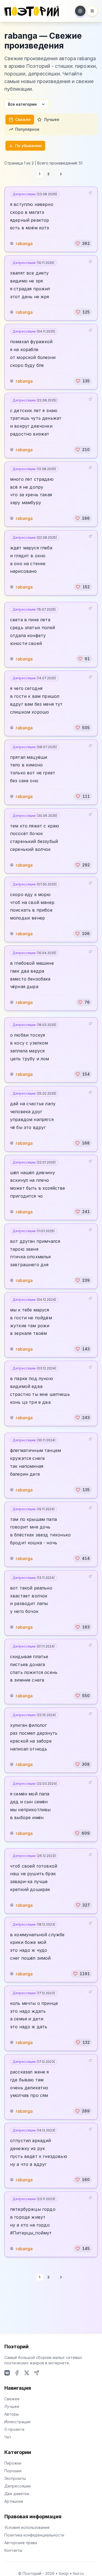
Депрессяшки (35, 194)
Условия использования (27, 2527)
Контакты (13, 2550)
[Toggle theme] (80, 11)
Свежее (23, 119)
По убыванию (29, 146)
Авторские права (21, 2543)
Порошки (13, 2471)
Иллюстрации (17, 2422)
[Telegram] (36, 2373)
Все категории (22, 104)
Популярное (27, 129)
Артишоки (14, 2501)
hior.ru (78, 2573)
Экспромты (15, 2478)
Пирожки (13, 2463)
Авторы (12, 2414)
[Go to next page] (61, 174)
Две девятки (17, 2494)
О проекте (14, 2429)
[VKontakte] (7, 2373)
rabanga (24, 243)
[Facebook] (17, 2373)
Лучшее (52, 119)
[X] (27, 2373)
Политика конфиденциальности (34, 2535)
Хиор (64, 2573)
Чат (8, 2437)
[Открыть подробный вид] (90, 193)
